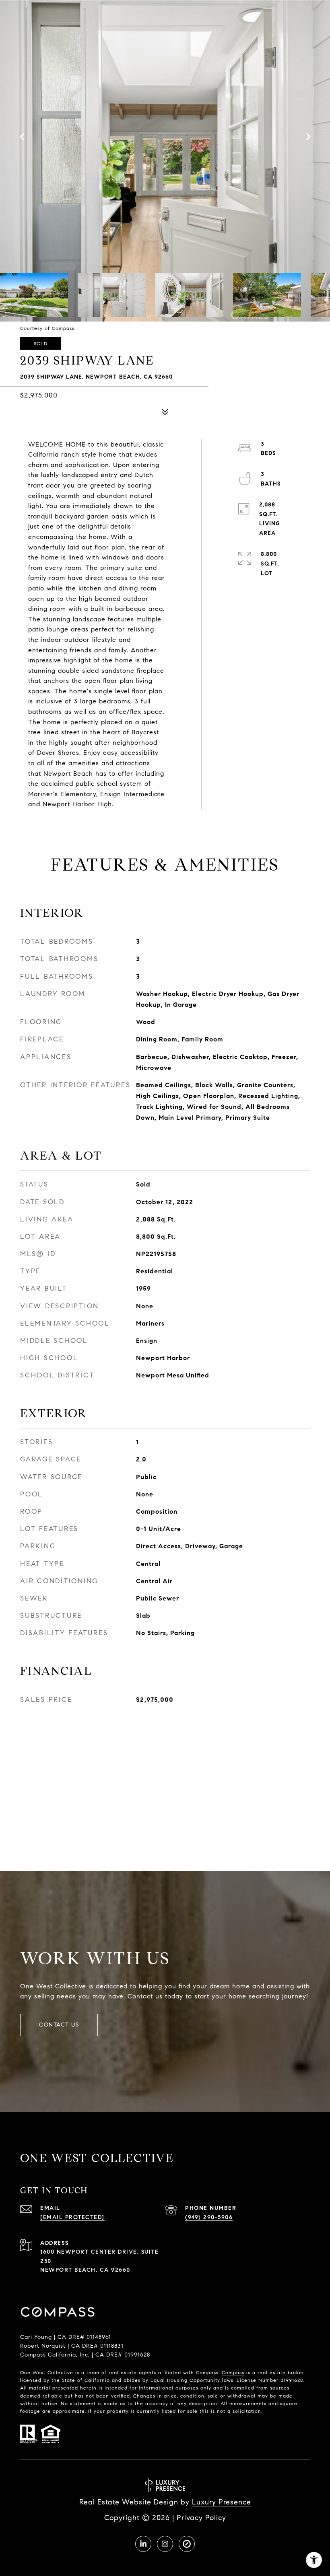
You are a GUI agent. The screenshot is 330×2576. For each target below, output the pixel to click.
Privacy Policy (201, 2518)
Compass (233, 2372)
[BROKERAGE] (187, 2544)
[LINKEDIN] (143, 2544)
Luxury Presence (222, 2502)
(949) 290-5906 (209, 2217)
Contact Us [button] (59, 2025)
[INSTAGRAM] (165, 2544)
